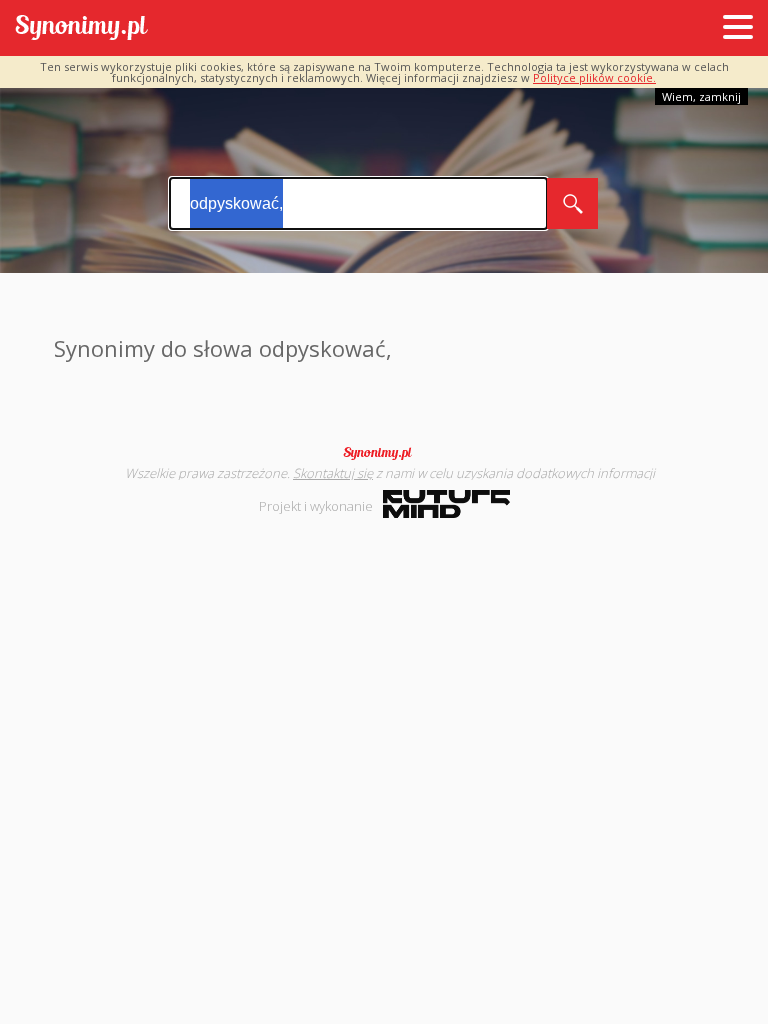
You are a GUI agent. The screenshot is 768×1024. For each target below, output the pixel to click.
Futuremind (446, 504)
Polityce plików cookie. (594, 77)
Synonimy (384, 453)
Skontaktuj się (333, 473)
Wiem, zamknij (701, 96)
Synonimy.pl (81, 28)
